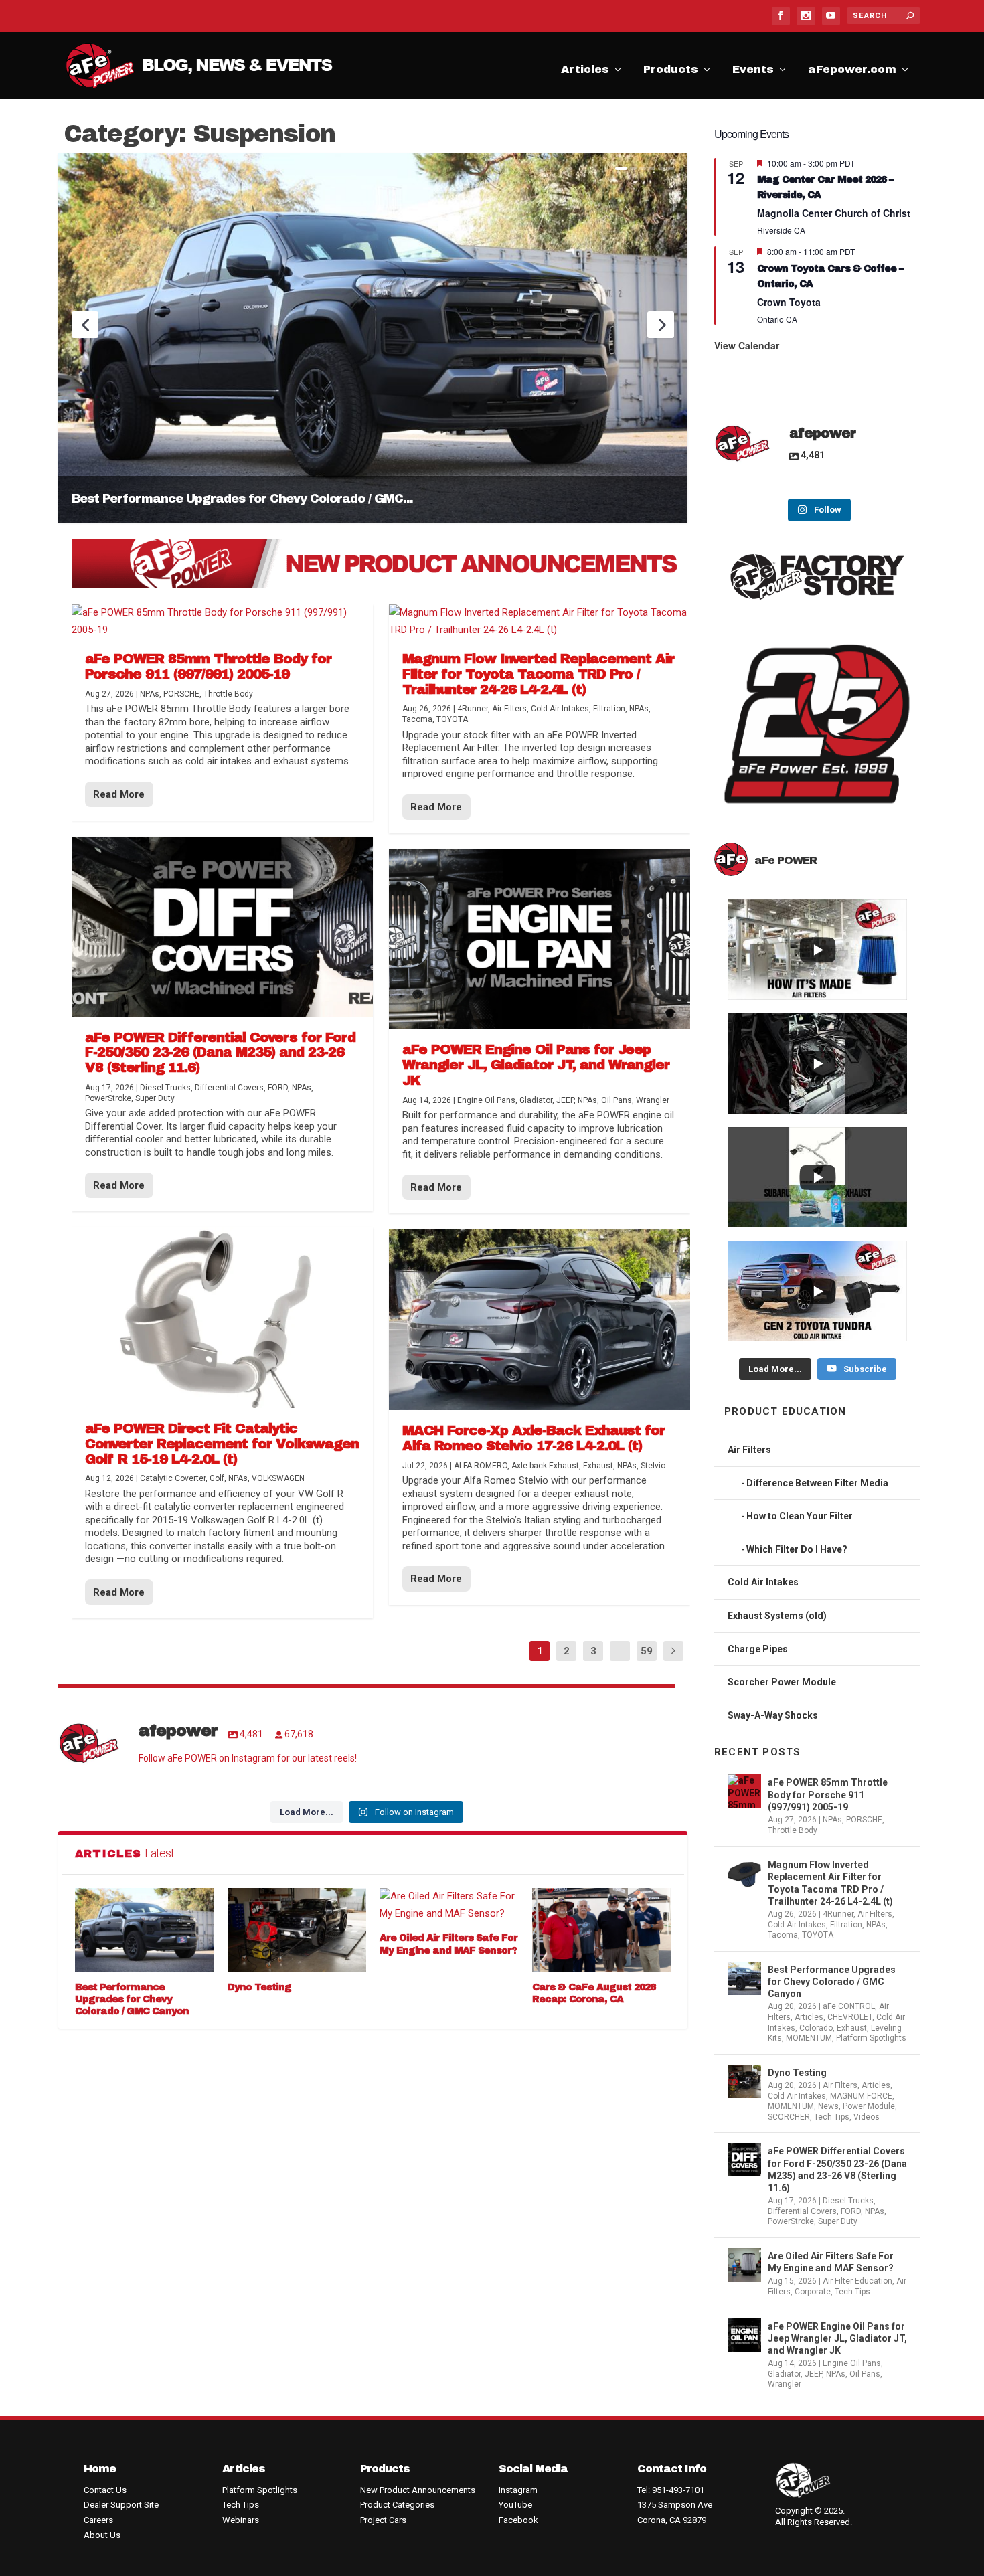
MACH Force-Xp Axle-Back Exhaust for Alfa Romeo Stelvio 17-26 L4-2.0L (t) (534, 1438)
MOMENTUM (809, 2038)
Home (100, 2469)
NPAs (150, 694)
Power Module (869, 2106)
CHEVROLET (850, 2017)
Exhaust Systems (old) (777, 1616)
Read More (119, 794)
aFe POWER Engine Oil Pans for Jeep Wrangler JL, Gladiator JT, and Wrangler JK (536, 1065)
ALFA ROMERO (481, 1466)
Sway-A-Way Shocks (773, 1715)
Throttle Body (228, 694)
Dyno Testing (259, 1987)
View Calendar (747, 345)
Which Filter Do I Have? (797, 1549)
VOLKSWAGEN (278, 1478)
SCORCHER (789, 2117)
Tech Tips (832, 2117)
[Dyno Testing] (297, 1930)
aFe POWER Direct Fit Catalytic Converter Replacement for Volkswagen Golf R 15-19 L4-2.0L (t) (222, 1444)
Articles (585, 72)
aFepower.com (852, 72)
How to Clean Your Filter (800, 1516)
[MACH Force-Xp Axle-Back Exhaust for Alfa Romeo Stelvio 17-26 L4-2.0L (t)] (540, 1320)
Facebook (518, 2520)
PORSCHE (181, 694)
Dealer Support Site (121, 2505)
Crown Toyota (789, 302)
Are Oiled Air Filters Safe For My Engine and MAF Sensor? (831, 2262)
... (620, 1651)
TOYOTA (452, 719)
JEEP (565, 1100)
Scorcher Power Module (782, 1682)
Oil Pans (617, 1100)
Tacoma (417, 719)
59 (647, 1651)
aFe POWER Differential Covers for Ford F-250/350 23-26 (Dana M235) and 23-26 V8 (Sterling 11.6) (220, 1053)
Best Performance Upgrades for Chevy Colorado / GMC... (242, 499)
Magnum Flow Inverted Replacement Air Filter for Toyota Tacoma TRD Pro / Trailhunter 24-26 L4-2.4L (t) (538, 674)
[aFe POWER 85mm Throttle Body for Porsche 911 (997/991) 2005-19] (222, 621)
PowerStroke (108, 1098)
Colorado (816, 2028)
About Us (102, 2535)
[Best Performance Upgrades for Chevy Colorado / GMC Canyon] (145, 1930)
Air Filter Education (857, 2281)
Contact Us (105, 2490)
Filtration (609, 709)
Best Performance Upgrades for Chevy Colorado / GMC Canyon (132, 1999)
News (828, 2106)
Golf (217, 1478)
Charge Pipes (758, 1649)
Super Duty (155, 1098)
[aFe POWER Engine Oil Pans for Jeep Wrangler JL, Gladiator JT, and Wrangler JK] (540, 940)
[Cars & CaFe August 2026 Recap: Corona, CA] (602, 1930)
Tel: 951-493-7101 (671, 2490)
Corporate (813, 2292)
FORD (278, 1088)
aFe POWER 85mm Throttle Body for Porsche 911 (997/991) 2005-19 (208, 666)
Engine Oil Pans (486, 1100)
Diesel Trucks (165, 1088)
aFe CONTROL (849, 2006)
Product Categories (397, 2505)
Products (671, 72)
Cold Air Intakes (560, 709)
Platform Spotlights (871, 2038)
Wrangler (653, 1100)
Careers (98, 2520)
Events (753, 72)
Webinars (241, 2520)
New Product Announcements (418, 2490)
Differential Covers (229, 1088)
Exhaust (598, 1466)
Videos (867, 2117)
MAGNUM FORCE (861, 2096)
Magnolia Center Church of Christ (834, 213)
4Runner (473, 709)
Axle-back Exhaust (545, 1466)
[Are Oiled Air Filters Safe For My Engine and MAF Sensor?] (449, 1905)
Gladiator (536, 1100)
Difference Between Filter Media (817, 1483)
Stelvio (653, 1466)
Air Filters (509, 709)
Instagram (518, 2490)
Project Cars (383, 2520)
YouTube (515, 2505)
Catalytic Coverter (173, 1478)
